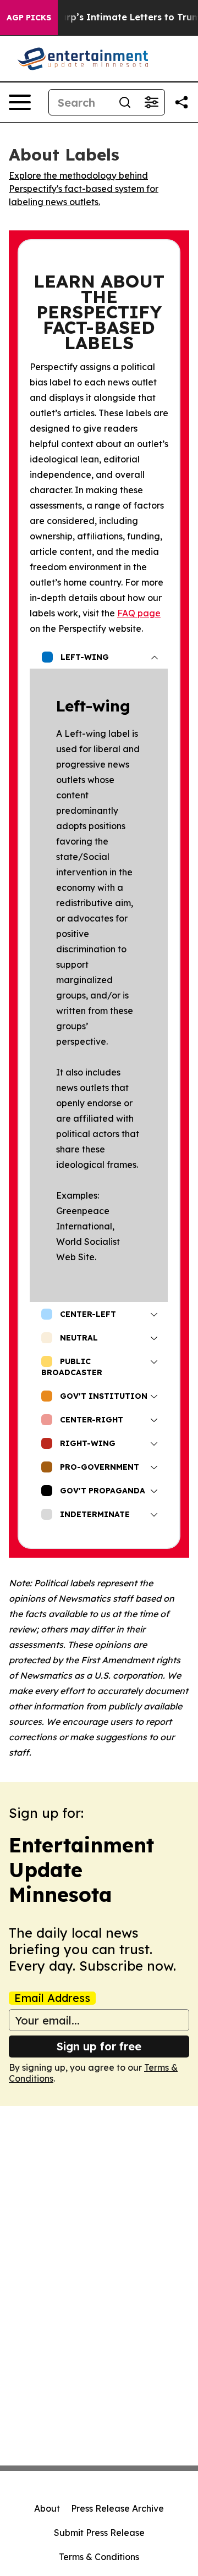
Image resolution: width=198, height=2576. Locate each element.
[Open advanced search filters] (151, 102)
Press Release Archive (117, 2508)
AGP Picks (29, 18)
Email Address (52, 1998)
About (47, 2508)
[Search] (125, 102)
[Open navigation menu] (20, 102)
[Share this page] (182, 102)
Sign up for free (99, 2046)
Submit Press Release (99, 2533)
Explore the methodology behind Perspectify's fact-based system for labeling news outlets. (84, 189)
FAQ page (139, 613)
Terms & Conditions (99, 2557)
